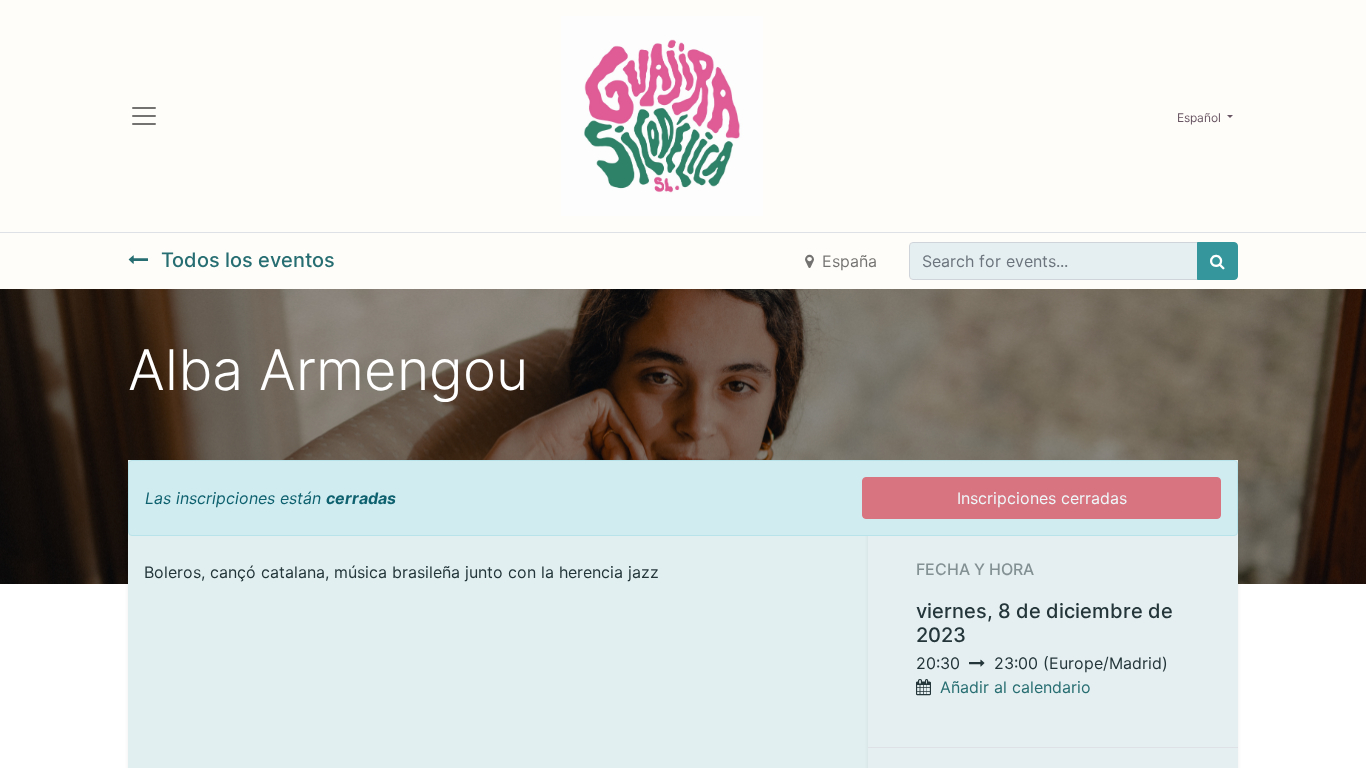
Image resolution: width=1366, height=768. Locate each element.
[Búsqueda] (1217, 261)
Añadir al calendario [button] (1015, 687)
